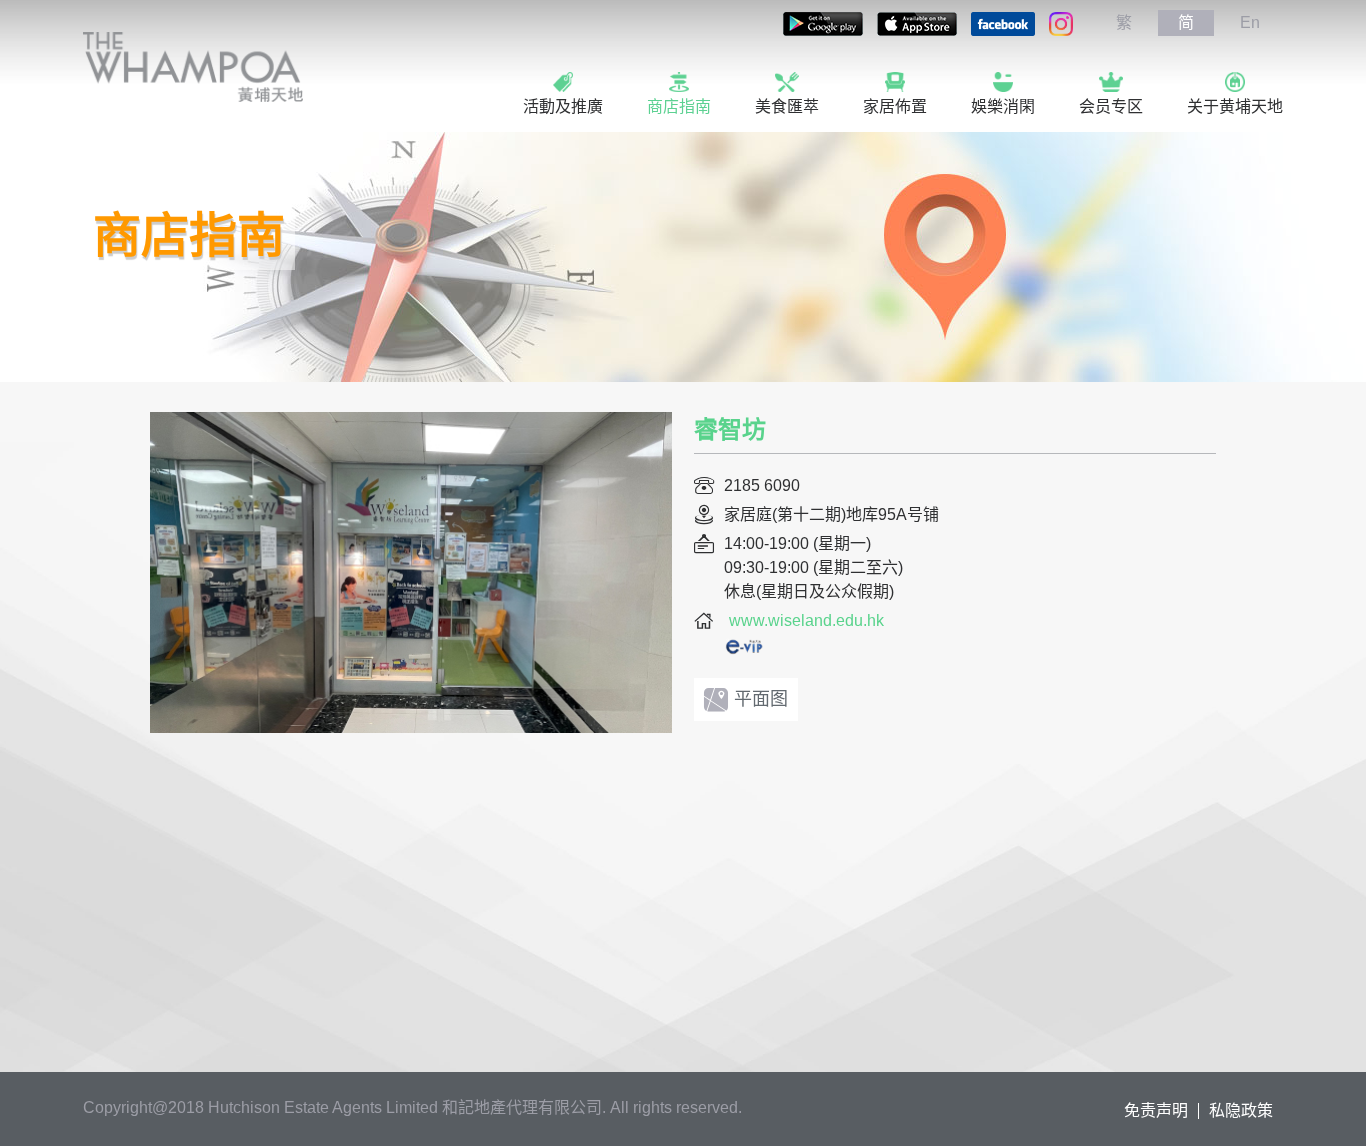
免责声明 (1156, 1111)
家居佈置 (895, 106)
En (1250, 22)
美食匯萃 (787, 106)
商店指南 (679, 106)
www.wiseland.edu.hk (806, 620)
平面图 (761, 699)
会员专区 (1111, 106)
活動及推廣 (563, 106)
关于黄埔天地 (1235, 106)
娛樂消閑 (1003, 106)
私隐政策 (1241, 1111)
